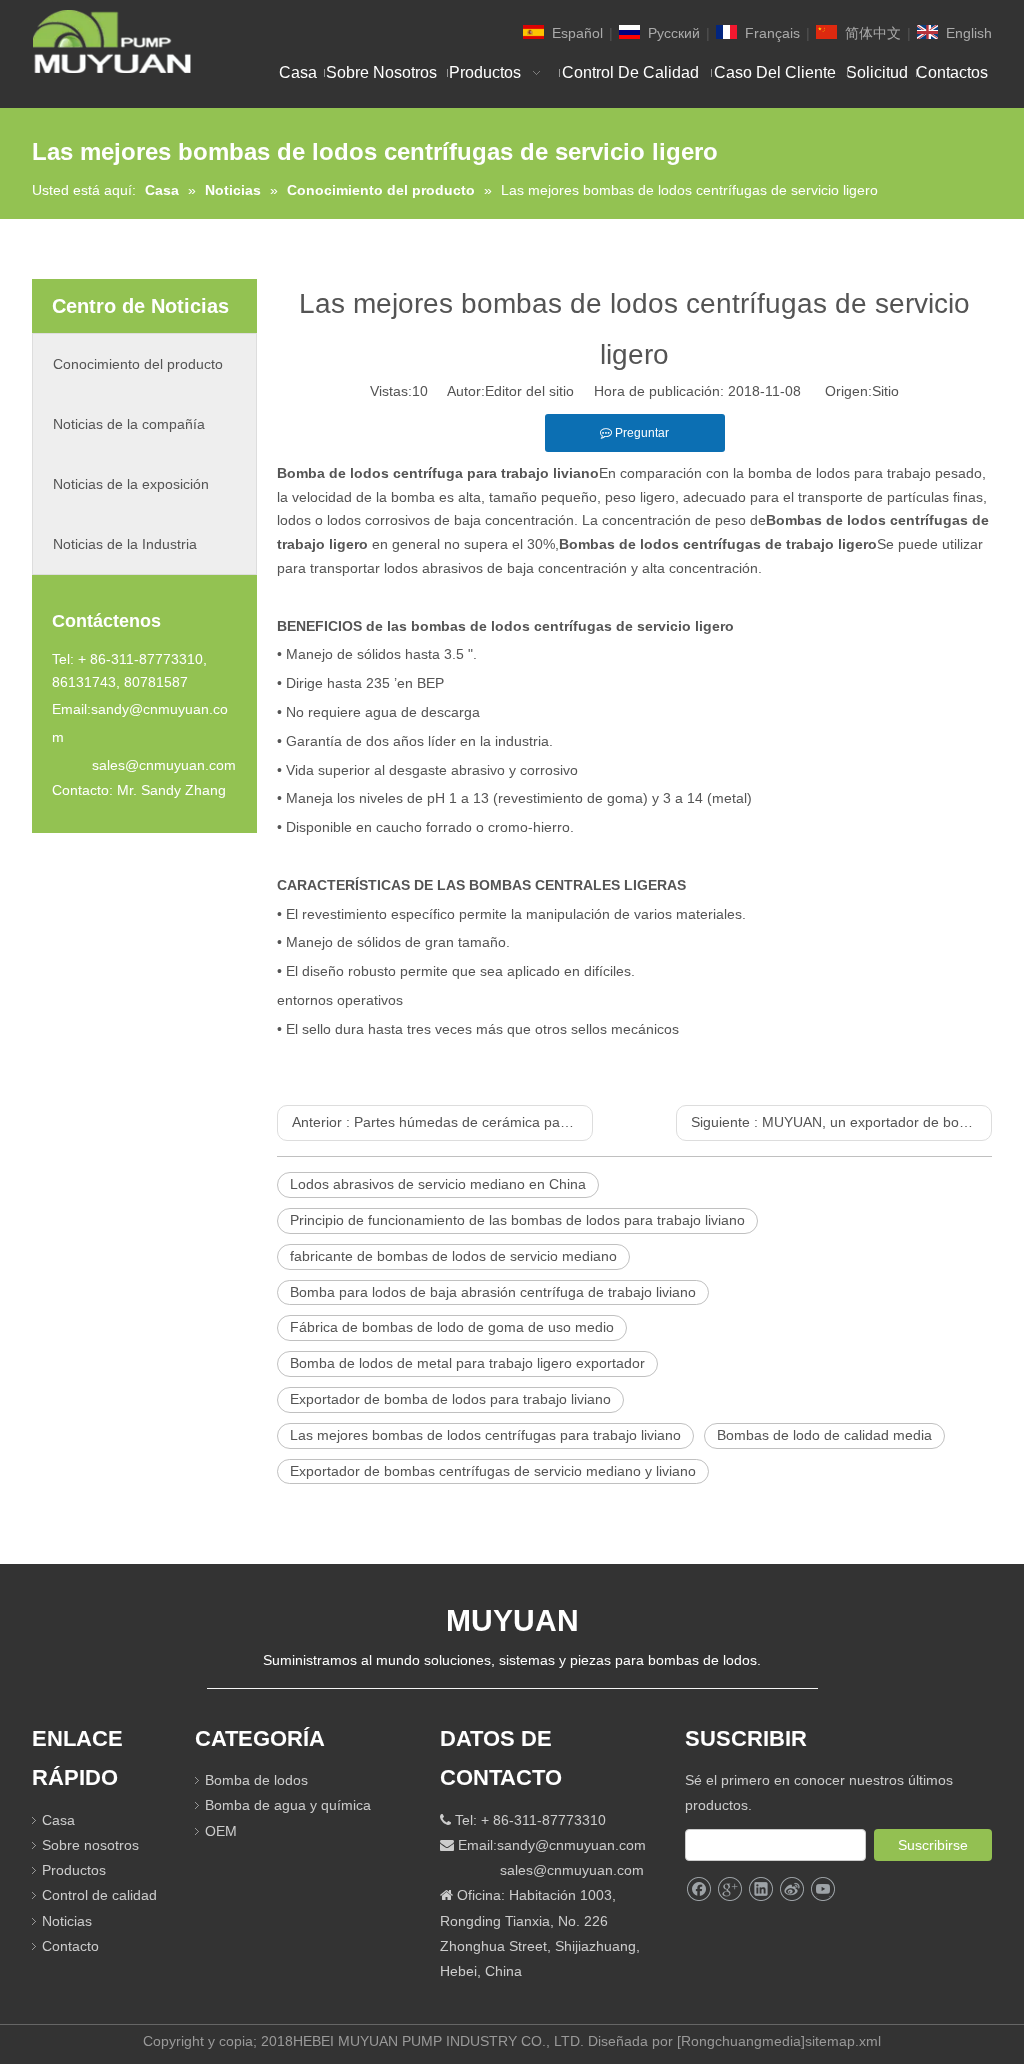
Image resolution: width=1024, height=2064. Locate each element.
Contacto (70, 1946)
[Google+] (729, 1889)
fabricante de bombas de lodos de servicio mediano (453, 1256)
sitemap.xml (843, 2041)
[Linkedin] (760, 1889)
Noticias (67, 1921)
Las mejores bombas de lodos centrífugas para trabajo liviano (485, 1435)
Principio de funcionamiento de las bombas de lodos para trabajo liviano (517, 1220)
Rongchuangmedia (741, 2041)
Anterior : (442, 1122)
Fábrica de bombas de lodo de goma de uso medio (452, 1327)
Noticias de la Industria (125, 544)
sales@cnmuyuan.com (164, 765)
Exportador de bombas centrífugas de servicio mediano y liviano (493, 1471)
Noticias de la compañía (129, 424)
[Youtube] (822, 1889)
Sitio (885, 391)
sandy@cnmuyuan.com (571, 1845)
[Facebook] (698, 1889)
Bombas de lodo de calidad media (824, 1435)
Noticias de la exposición (131, 484)
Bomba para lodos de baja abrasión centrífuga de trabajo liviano (493, 1292)
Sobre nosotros (90, 1845)
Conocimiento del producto (138, 364)
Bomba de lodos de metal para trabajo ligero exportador (467, 1363)
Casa (58, 1820)
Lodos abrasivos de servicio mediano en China (438, 1184)
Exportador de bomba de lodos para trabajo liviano (450, 1399)
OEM (221, 1831)
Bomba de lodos (256, 1780)
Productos (74, 1870)
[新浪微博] (791, 1889)
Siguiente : (841, 1122)
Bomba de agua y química (288, 1805)
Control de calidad (99, 1895)
